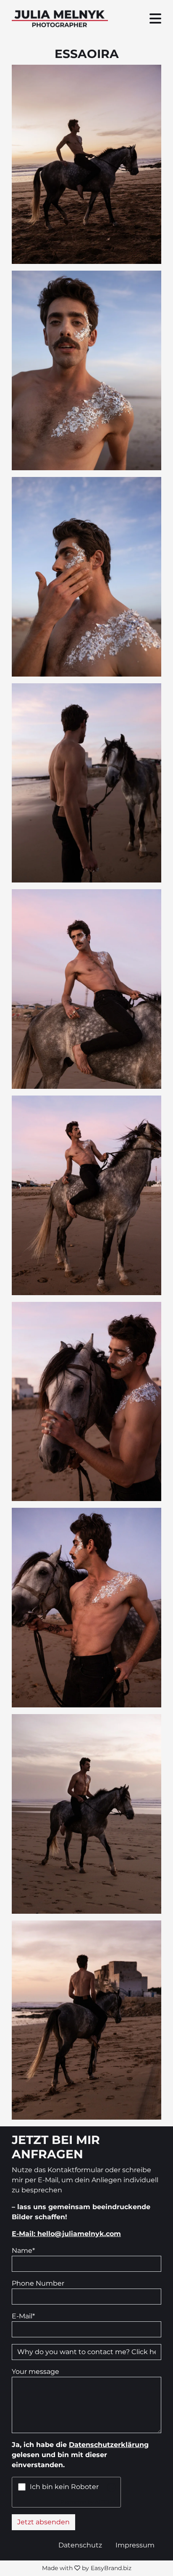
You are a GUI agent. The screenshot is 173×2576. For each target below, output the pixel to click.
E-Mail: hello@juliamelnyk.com (66, 2234)
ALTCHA (105, 2502)
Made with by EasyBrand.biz (87, 2568)
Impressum (135, 2545)
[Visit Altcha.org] (111, 2487)
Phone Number (38, 2283)
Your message (35, 2372)
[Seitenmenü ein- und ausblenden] (155, 19)
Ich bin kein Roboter (64, 2487)
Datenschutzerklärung (109, 2445)
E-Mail (23, 2316)
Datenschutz (80, 2545)
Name (23, 2251)
